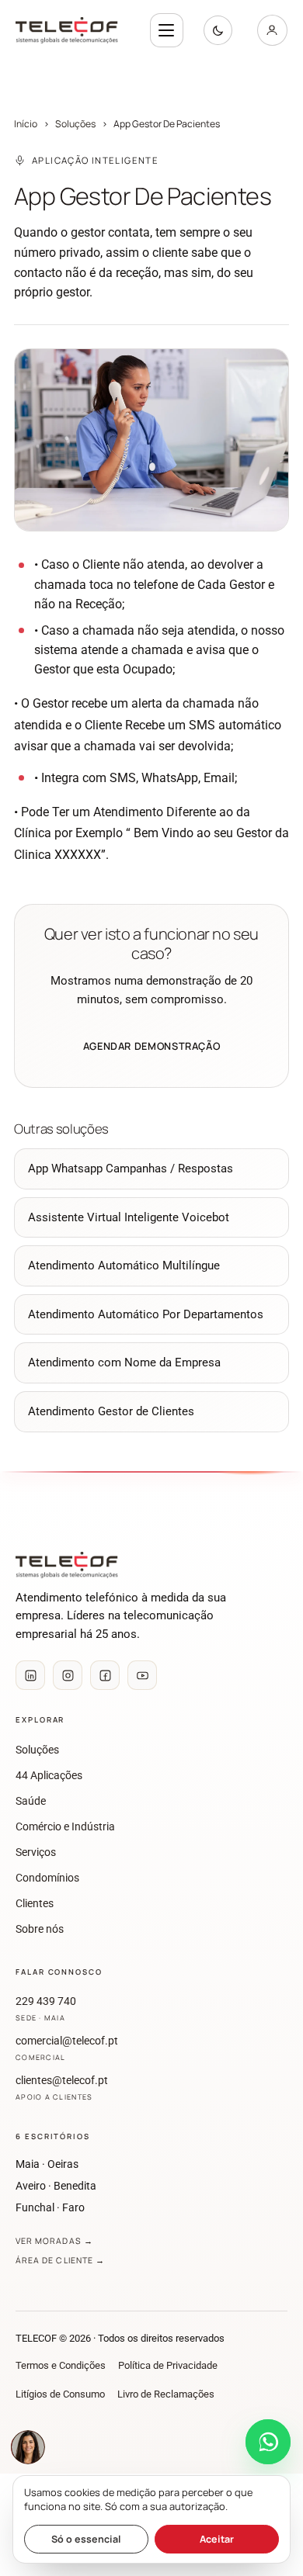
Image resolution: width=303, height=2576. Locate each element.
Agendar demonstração (152, 1046)
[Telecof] (73, 30)
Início (26, 124)
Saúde (31, 1801)
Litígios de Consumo (60, 2394)
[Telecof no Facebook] (105, 1675)
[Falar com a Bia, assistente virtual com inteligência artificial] (28, 2447)
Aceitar (217, 2539)
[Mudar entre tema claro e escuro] (218, 30)
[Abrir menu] (167, 30)
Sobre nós (40, 1929)
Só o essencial (86, 2539)
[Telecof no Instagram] (68, 1675)
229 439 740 (46, 2009)
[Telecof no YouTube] (142, 1675)
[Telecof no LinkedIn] (30, 1675)
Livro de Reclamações (166, 2394)
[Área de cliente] (272, 30)
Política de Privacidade (168, 2365)
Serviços (36, 1852)
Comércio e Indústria (65, 1827)
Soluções (75, 124)
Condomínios (47, 1878)
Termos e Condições (61, 2365)
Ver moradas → (54, 2241)
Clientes (35, 1904)
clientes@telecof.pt (62, 2088)
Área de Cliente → (60, 2260)
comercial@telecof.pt (67, 2048)
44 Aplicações (49, 1776)
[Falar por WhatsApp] (268, 2442)
